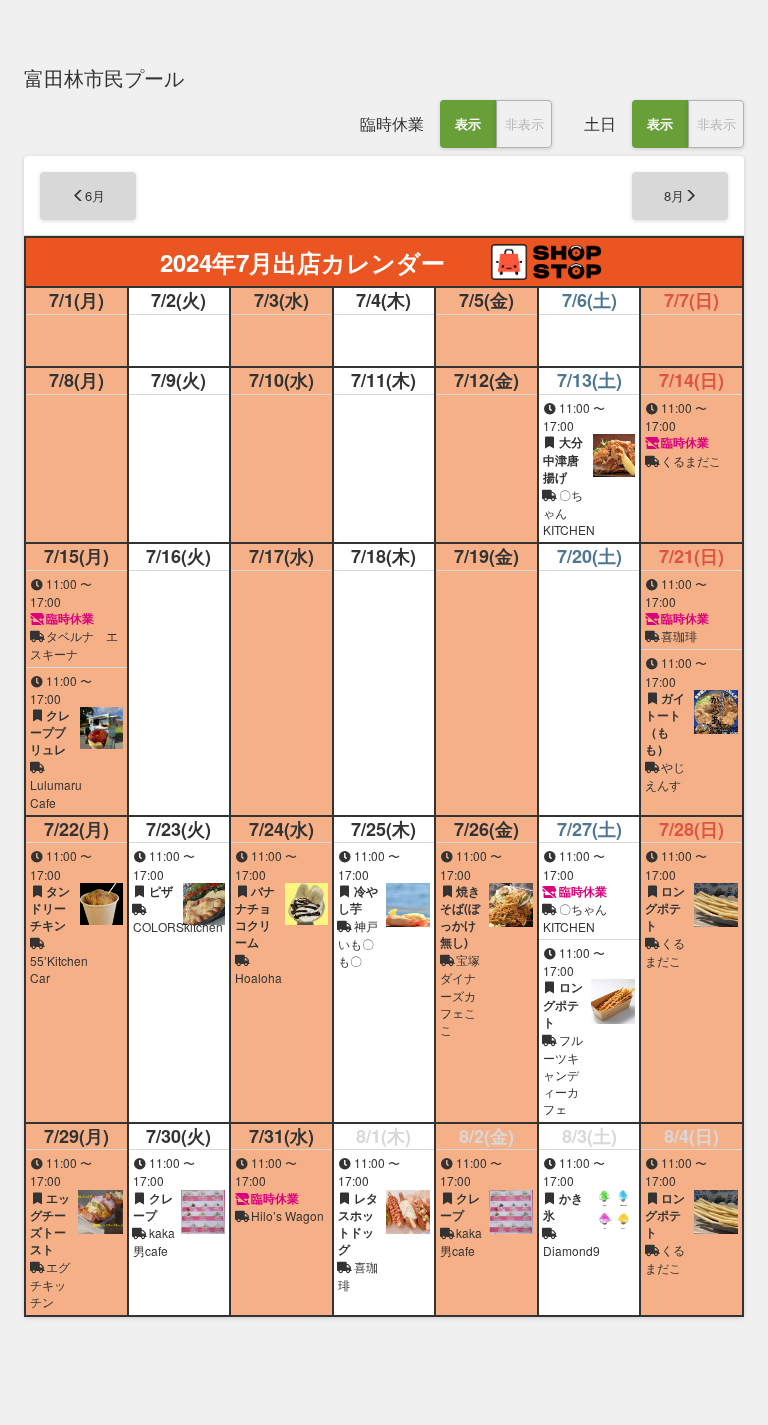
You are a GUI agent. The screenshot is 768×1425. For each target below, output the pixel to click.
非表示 (524, 123)
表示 (468, 123)
